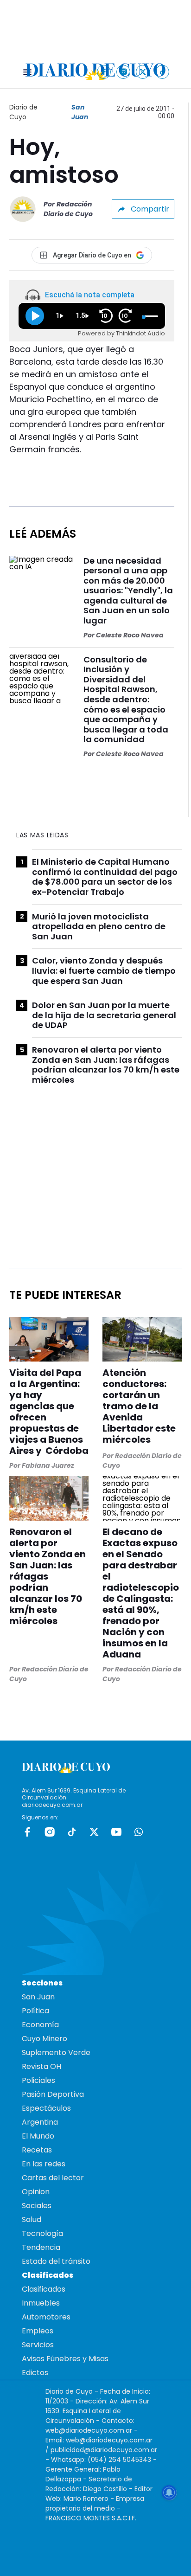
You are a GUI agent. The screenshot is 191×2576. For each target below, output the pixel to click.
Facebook (27, 1832)
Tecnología (42, 2233)
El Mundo (38, 2136)
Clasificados (44, 2289)
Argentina (40, 2122)
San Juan (80, 112)
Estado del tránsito (56, 2261)
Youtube (116, 1832)
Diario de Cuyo (23, 112)
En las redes (44, 2164)
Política (35, 2011)
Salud (32, 2219)
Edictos (35, 2373)
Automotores (46, 2317)
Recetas (37, 2150)
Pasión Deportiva (53, 2094)
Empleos (38, 2331)
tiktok (72, 1832)
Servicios (38, 2345)
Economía (40, 2025)
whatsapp (139, 1832)
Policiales (38, 2080)
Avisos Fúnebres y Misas (65, 2359)
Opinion (36, 2192)
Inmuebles (41, 2303)
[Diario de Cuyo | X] (143, 72)
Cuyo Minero (45, 2039)
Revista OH (41, 2066)
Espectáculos (46, 2108)
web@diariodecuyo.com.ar (89, 2430)
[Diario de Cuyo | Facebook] (104, 72)
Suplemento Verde (56, 2052)
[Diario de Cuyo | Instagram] (124, 72)
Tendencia (41, 2247)
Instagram (50, 1832)
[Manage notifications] (169, 2492)
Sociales (37, 2206)
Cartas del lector (53, 2178)
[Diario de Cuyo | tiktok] (162, 72)
